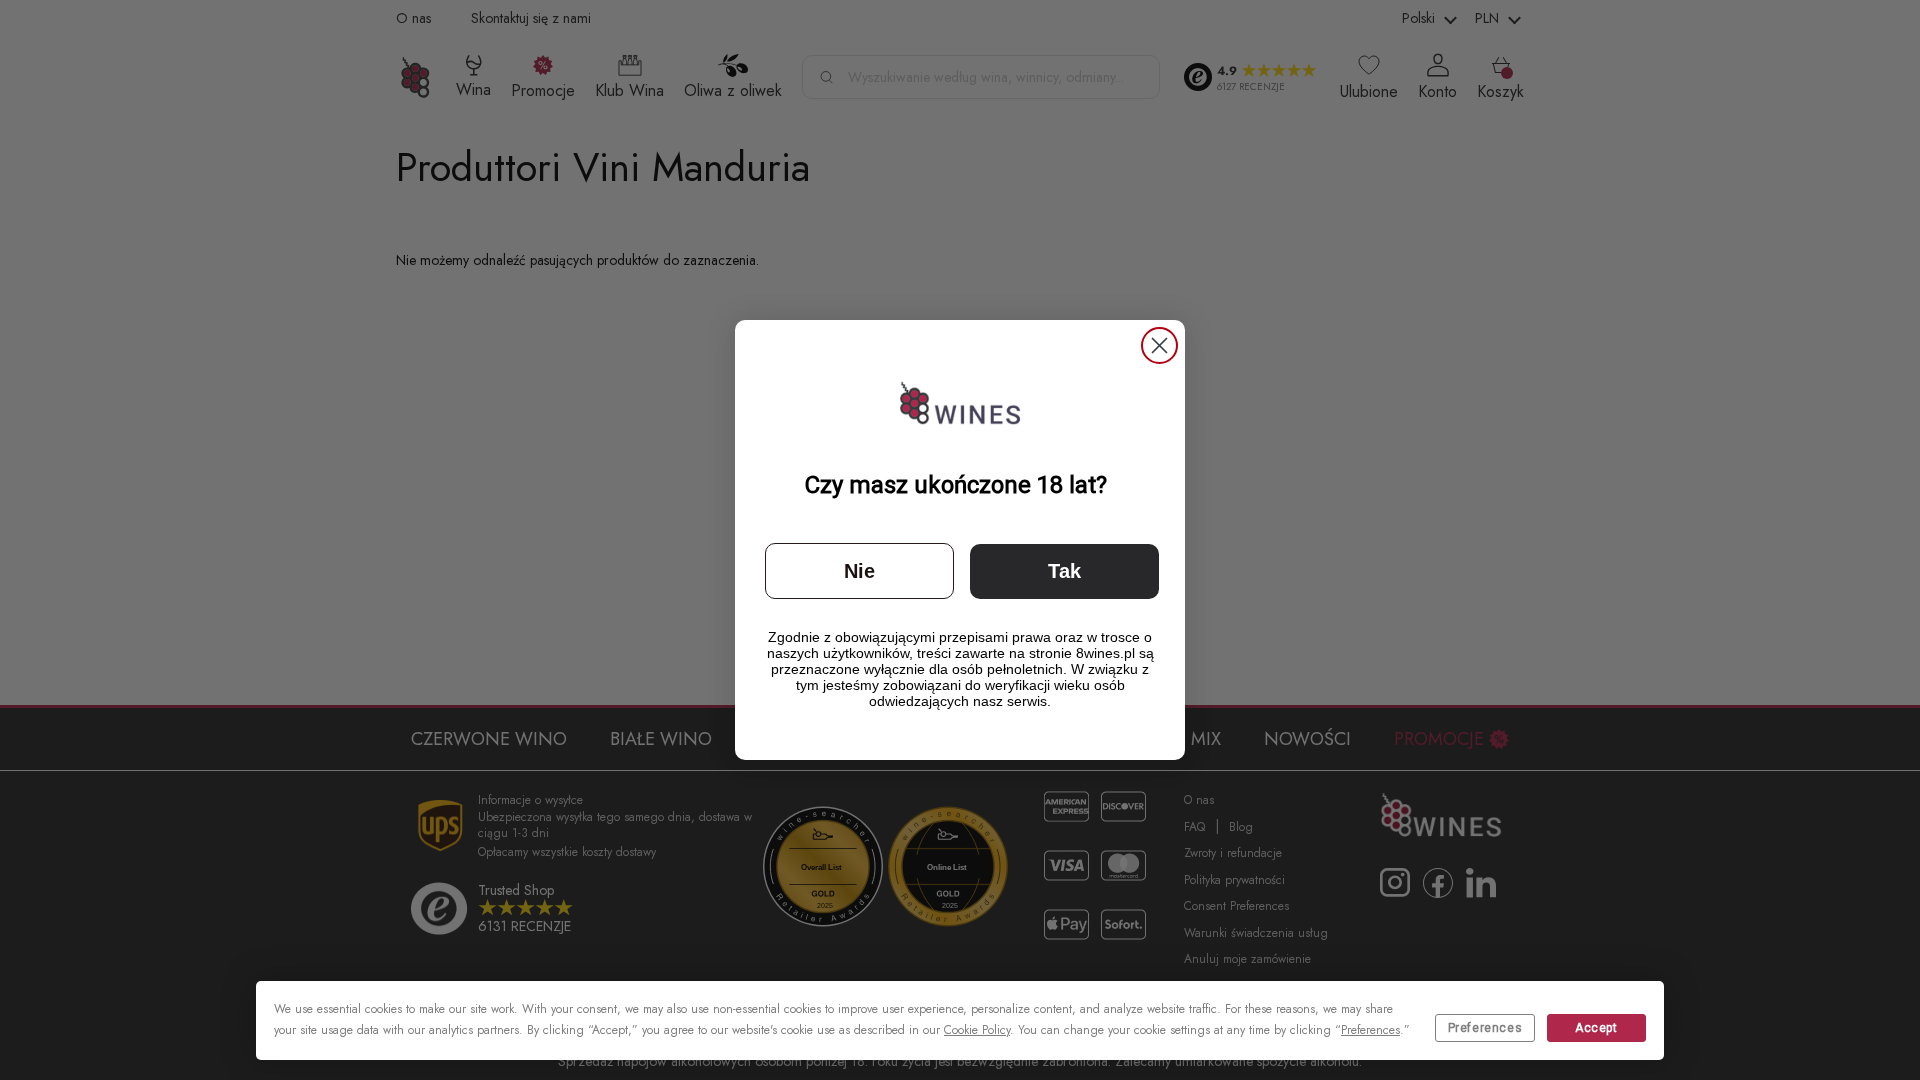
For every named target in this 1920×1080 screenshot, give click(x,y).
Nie (859, 571)
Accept (1596, 1028)
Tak (1064, 571)
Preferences (1485, 1028)
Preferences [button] (1370, 1030)
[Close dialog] (1159, 345)
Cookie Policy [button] (977, 1030)
